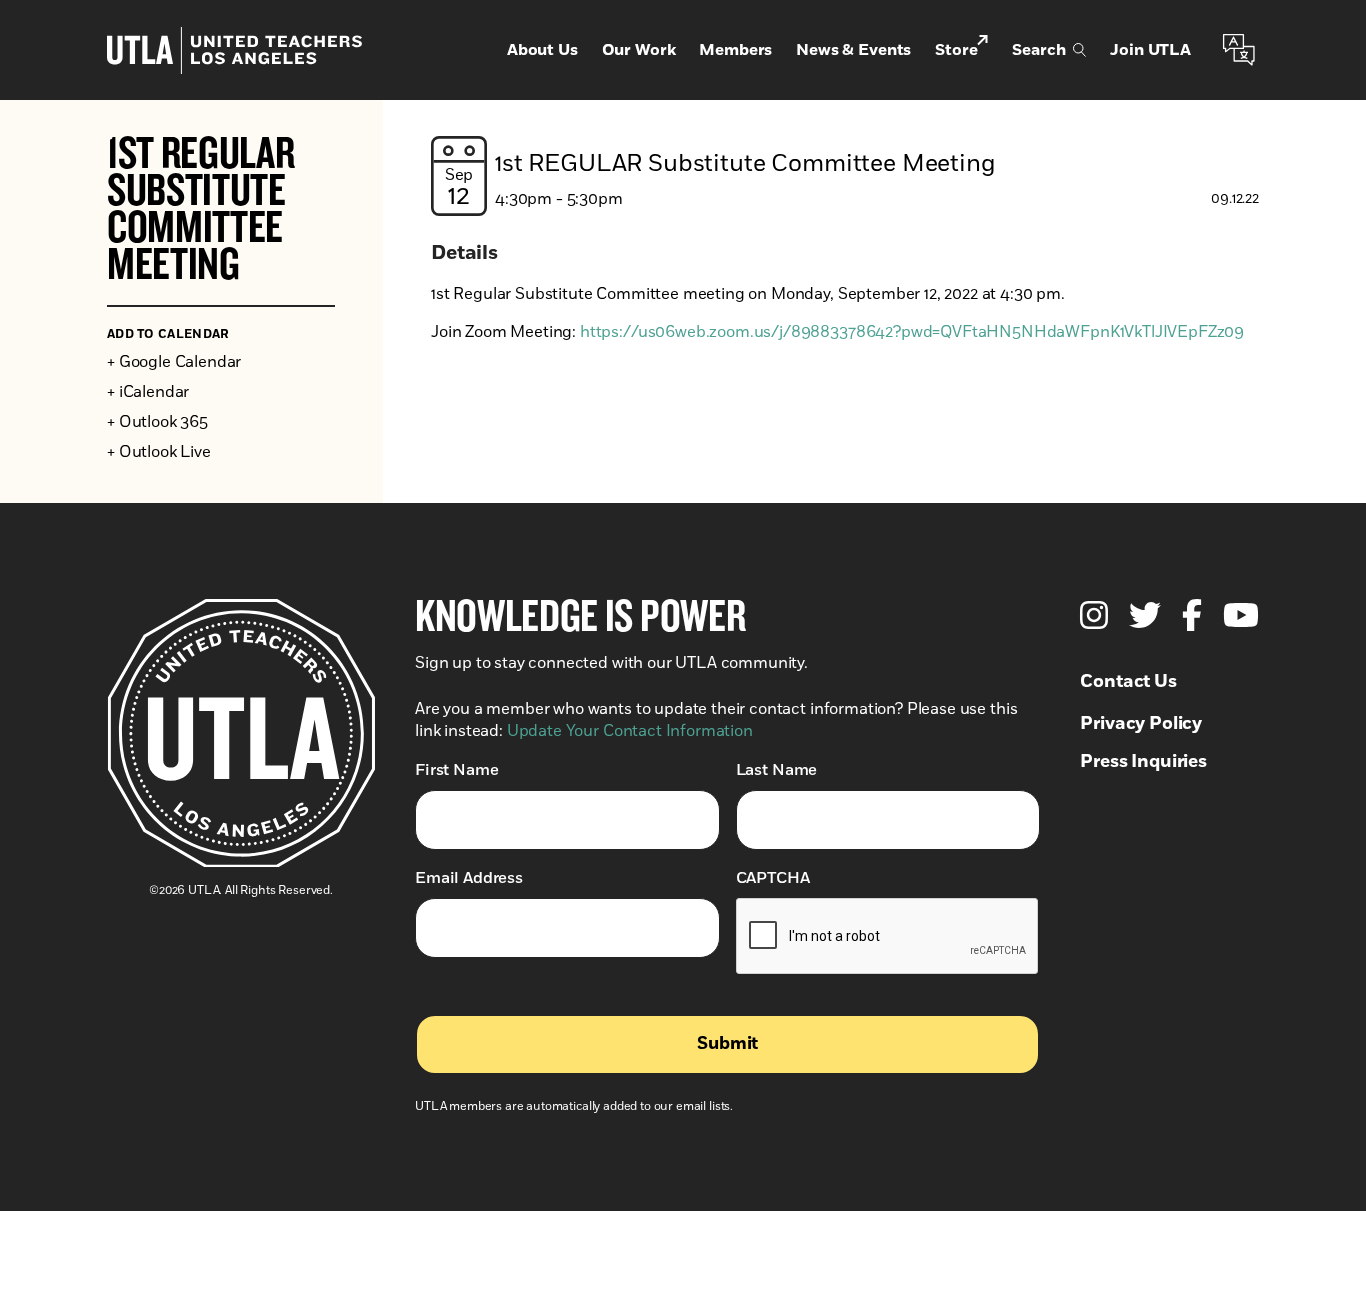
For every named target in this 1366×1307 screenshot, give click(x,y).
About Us (542, 50)
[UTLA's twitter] (1145, 615)
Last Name (777, 770)
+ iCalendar (148, 392)
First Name (456, 770)
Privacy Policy (1141, 724)
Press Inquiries (1143, 762)
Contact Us (1128, 682)
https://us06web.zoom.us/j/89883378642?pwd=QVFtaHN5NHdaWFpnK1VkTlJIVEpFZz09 (912, 332)
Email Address (469, 878)
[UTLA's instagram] (1094, 615)
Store (956, 50)
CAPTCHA (773, 878)
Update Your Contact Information (630, 731)
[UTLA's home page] (234, 50)
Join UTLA (1150, 50)
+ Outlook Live (159, 452)
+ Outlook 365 (157, 422)
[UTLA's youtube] (1241, 615)
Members (735, 50)
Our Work (639, 50)
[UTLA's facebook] (1192, 615)
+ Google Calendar (174, 362)
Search (1038, 50)
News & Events (853, 50)
